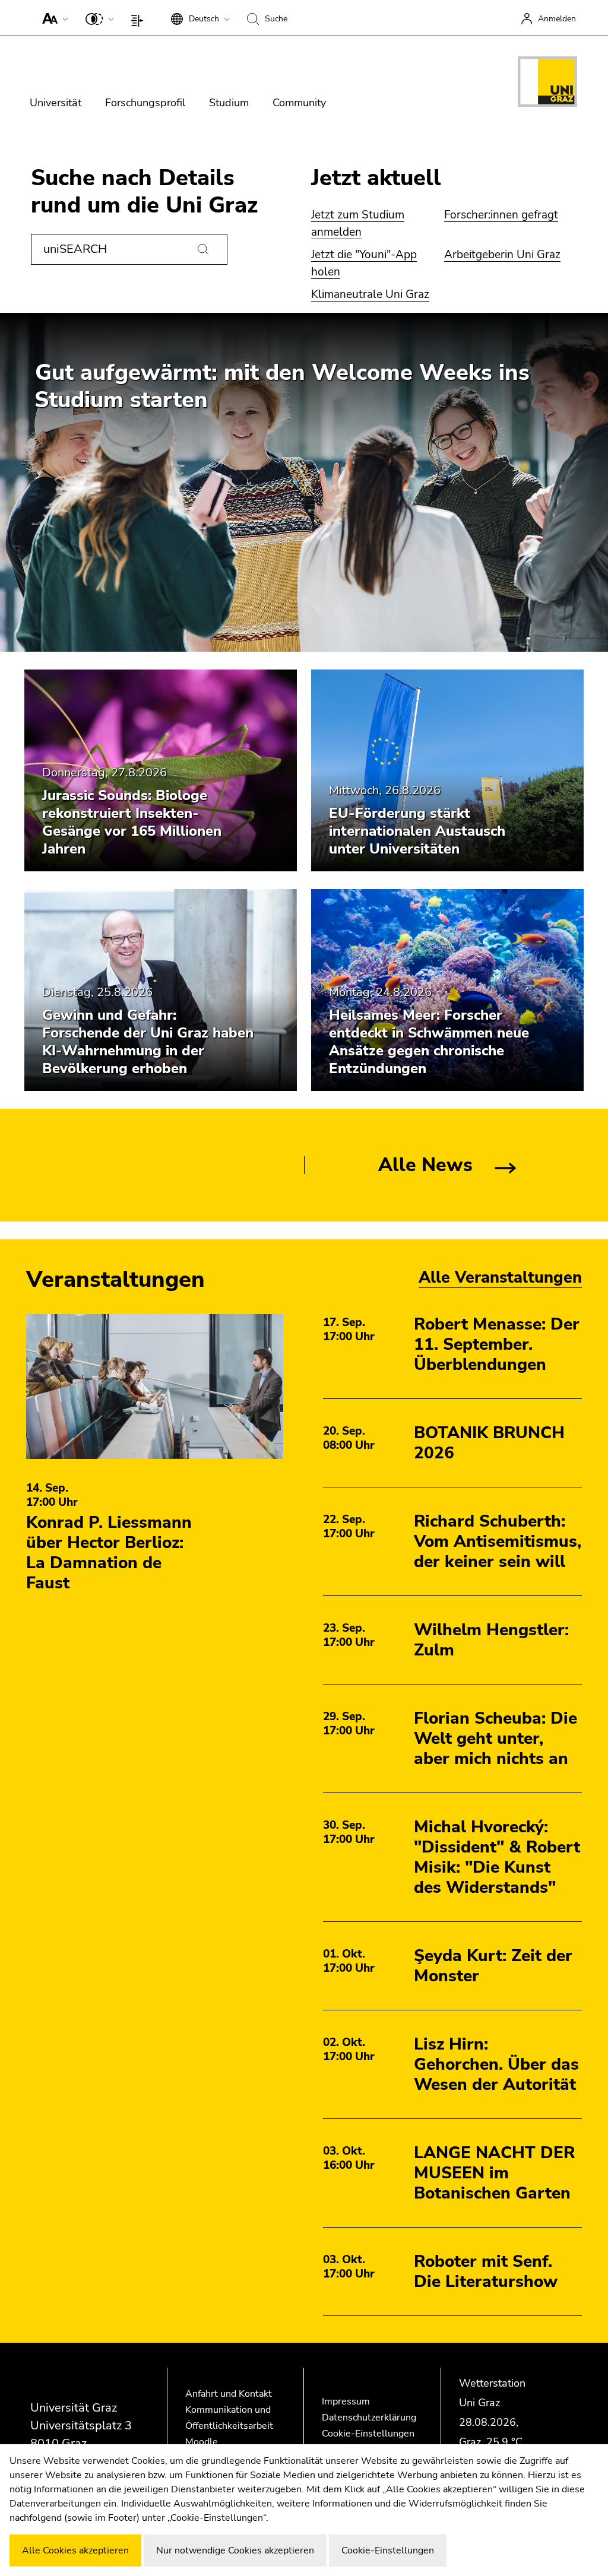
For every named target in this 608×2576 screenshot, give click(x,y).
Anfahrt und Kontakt (229, 2394)
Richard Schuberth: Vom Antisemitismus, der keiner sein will (498, 1541)
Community (299, 103)
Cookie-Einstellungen (368, 2434)
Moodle (202, 2442)
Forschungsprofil (145, 103)
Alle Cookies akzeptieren (75, 2550)
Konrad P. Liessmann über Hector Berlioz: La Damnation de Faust (109, 1553)
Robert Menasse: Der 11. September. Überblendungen (497, 1344)
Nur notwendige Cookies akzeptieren (235, 2550)
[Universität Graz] (547, 84)
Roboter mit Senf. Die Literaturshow (486, 2272)
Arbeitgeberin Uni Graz (502, 255)
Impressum (346, 2401)
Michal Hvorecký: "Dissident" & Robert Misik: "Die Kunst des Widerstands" (497, 1857)
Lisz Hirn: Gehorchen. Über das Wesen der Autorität (496, 2064)
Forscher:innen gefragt (501, 215)
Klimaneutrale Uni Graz (370, 294)
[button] (53, 18)
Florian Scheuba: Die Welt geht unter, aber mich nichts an (495, 1739)
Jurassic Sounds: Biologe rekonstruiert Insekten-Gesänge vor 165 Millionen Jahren (132, 822)
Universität (56, 103)
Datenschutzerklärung (369, 2418)
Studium (229, 103)
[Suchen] (203, 249)
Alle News (425, 1165)
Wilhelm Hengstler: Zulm (491, 1640)
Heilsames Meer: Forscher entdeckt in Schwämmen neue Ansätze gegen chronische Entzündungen (429, 1042)
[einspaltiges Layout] (140, 18)
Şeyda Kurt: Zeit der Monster (493, 1966)
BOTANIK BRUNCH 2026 (489, 1443)
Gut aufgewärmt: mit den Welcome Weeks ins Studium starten (282, 386)
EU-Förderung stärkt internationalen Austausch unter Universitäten (417, 831)
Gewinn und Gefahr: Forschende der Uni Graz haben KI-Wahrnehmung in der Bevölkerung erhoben (148, 1042)
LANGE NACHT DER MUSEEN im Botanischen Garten (494, 2173)
